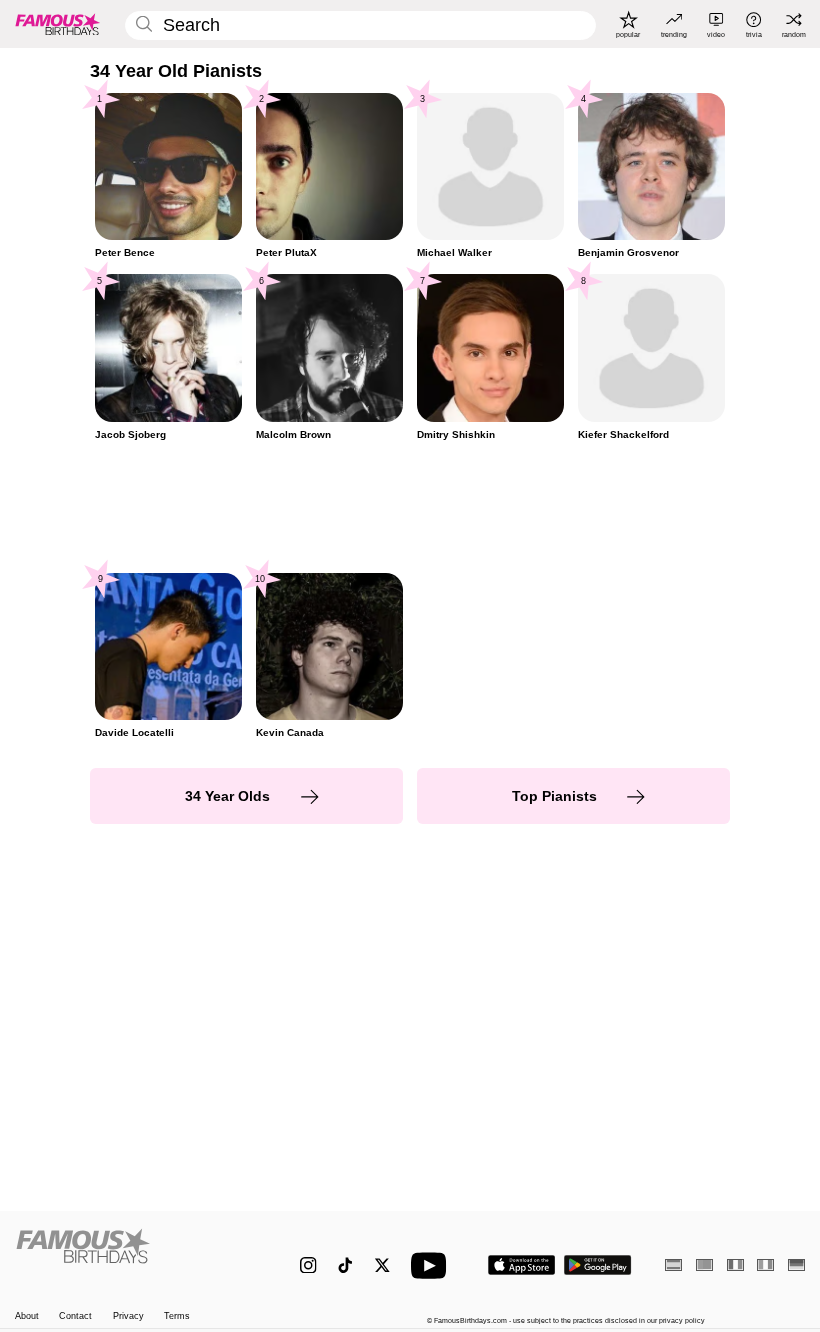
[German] (796, 1264)
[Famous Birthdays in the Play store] (598, 1265)
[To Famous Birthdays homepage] (58, 24)
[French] (735, 1264)
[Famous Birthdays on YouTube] (433, 1265)
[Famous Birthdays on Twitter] (382, 1265)
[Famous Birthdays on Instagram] (308, 1265)
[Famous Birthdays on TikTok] (345, 1265)
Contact (75, 1316)
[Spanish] (673, 1264)
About (27, 1316)
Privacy (128, 1316)
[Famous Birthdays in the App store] (521, 1265)
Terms (177, 1316)
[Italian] (765, 1264)
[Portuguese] (704, 1264)
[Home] (134, 1255)
